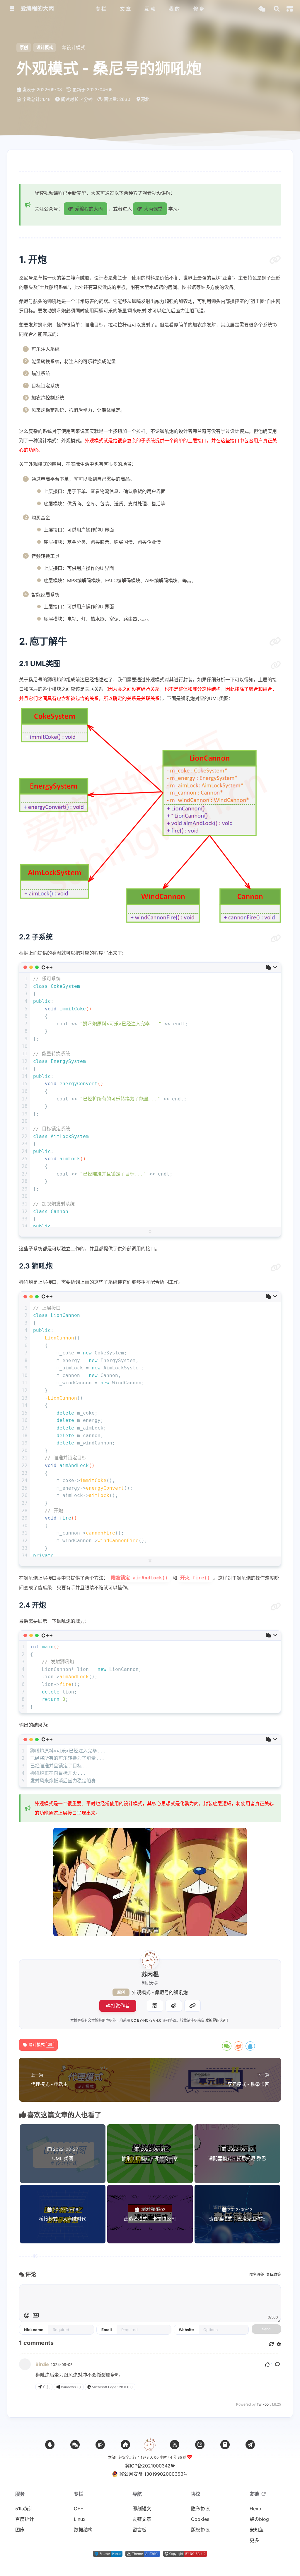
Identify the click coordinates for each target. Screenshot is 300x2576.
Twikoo (263, 2404)
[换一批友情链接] (264, 2494)
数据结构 (83, 2530)
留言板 (139, 2530)
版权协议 (200, 2530)
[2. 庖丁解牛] (275, 641)
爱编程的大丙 (216, 2020)
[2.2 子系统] (276, 939)
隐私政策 (273, 2274)
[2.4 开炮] (276, 1607)
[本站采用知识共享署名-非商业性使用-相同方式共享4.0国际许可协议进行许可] (185, 2555)
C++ (79, 2509)
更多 (254, 2540)
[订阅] (175, 2445)
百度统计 (25, 2519)
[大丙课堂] (125, 2445)
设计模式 (45, 47)
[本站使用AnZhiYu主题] (143, 2555)
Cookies (200, 2519)
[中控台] (290, 9)
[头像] (150, 1960)
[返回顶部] (150, 2445)
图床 (20, 2530)
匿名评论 (257, 2274)
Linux (80, 2519)
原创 (121, 1992)
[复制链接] (192, 2006)
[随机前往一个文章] (262, 9)
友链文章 (142, 2519)
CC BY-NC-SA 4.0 (146, 2020)
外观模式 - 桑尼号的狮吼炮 (160, 1992)
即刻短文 (142, 2509)
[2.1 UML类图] (276, 665)
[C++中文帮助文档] (250, 2445)
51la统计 (24, 2509)
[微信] (75, 2445)
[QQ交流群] (50, 2445)
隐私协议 (200, 2509)
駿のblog (259, 2519)
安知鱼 (257, 2530)
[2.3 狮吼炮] (276, 1268)
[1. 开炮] (275, 260)
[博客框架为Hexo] (108, 2555)
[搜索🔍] (277, 9)
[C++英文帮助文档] (225, 2445)
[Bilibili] (200, 2445)
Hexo (255, 2509)
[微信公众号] (100, 2445)
